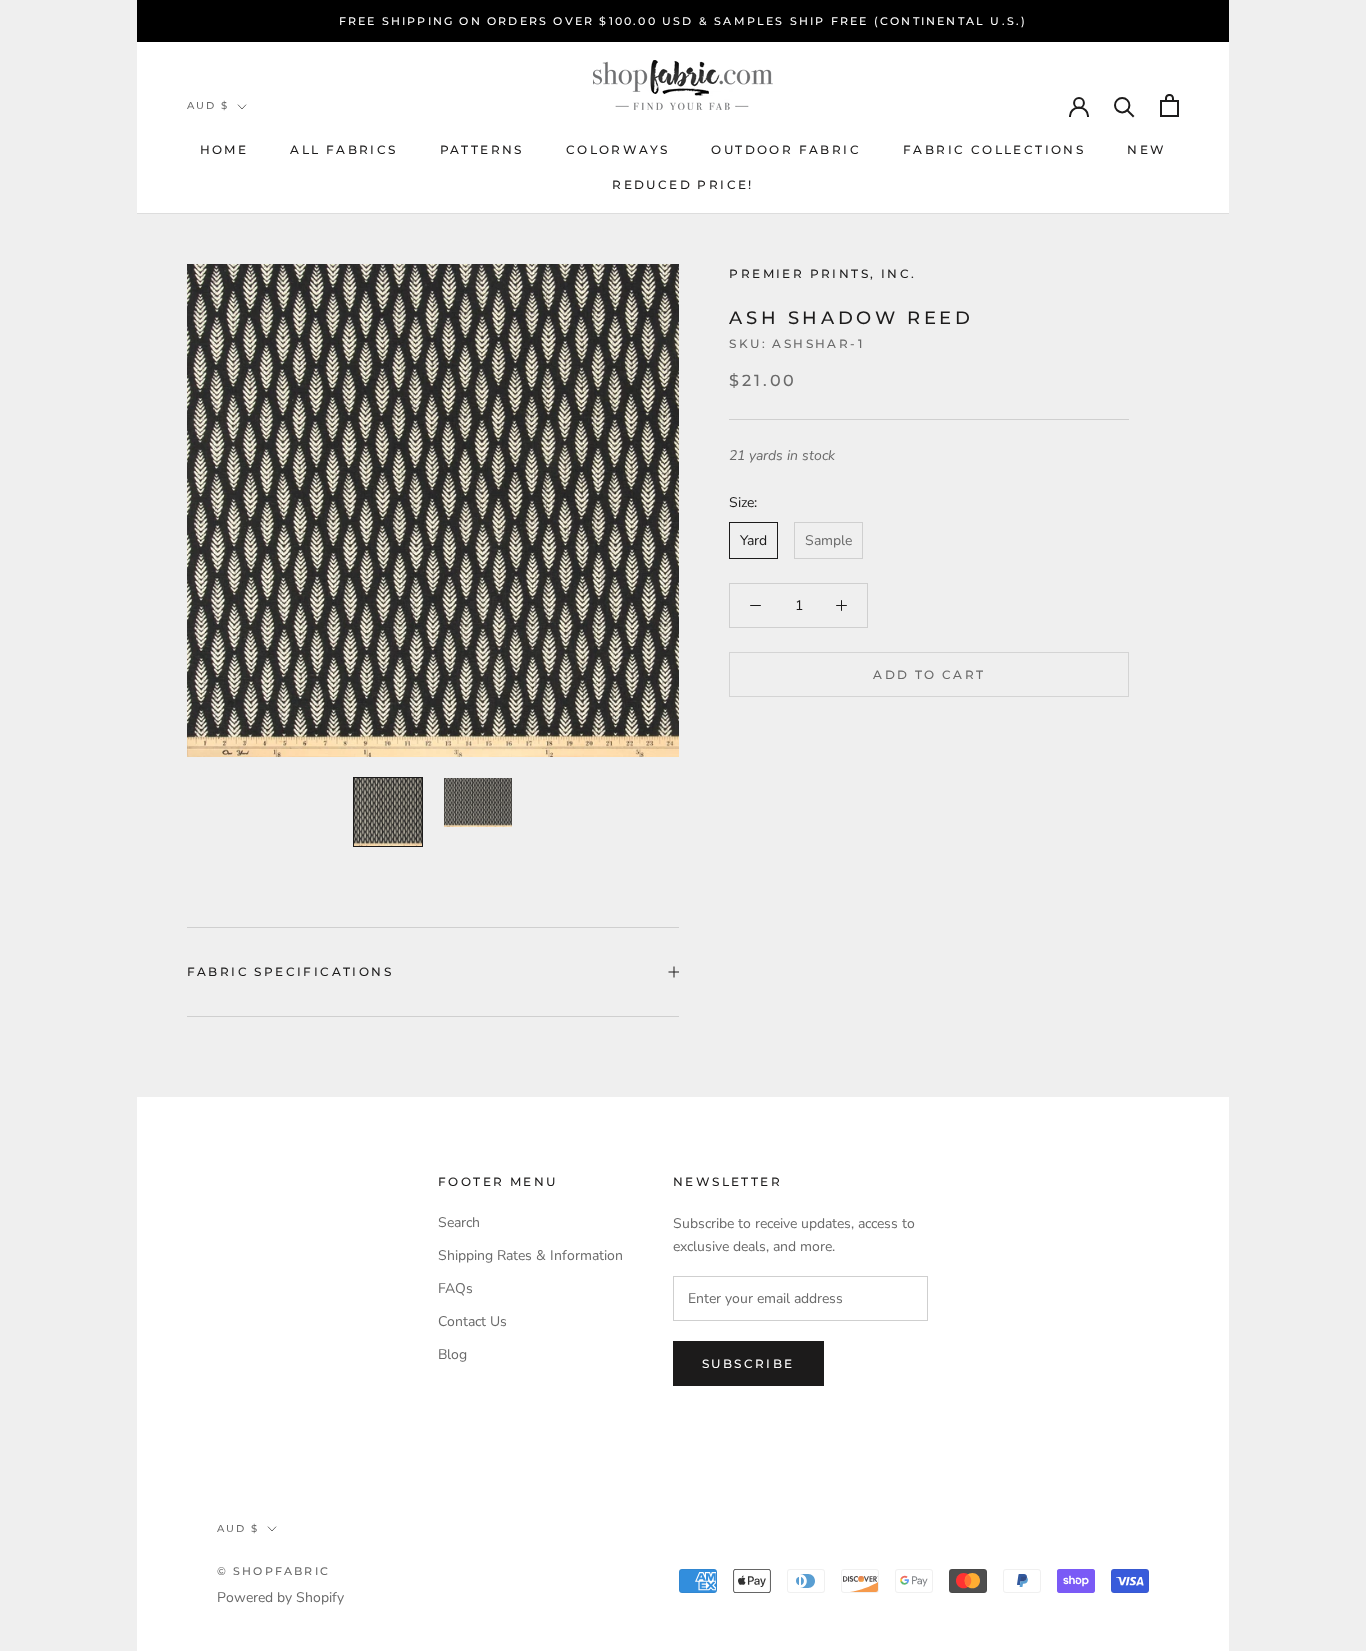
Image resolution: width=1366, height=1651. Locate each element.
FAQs (455, 1288)
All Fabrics (343, 149)
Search (459, 1222)
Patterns (482, 149)
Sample (828, 540)
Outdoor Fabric (786, 149)
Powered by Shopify (280, 1597)
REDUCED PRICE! (683, 184)
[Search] (1124, 105)
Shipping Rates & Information (530, 1255)
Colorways (618, 149)
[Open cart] (1169, 105)
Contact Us (472, 1321)
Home (224, 149)
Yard (753, 540)
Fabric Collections (994, 149)
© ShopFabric (273, 1571)
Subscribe (748, 1363)
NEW (1146, 149)
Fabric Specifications (290, 971)
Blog (452, 1354)
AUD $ (208, 105)
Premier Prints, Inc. (822, 273)
